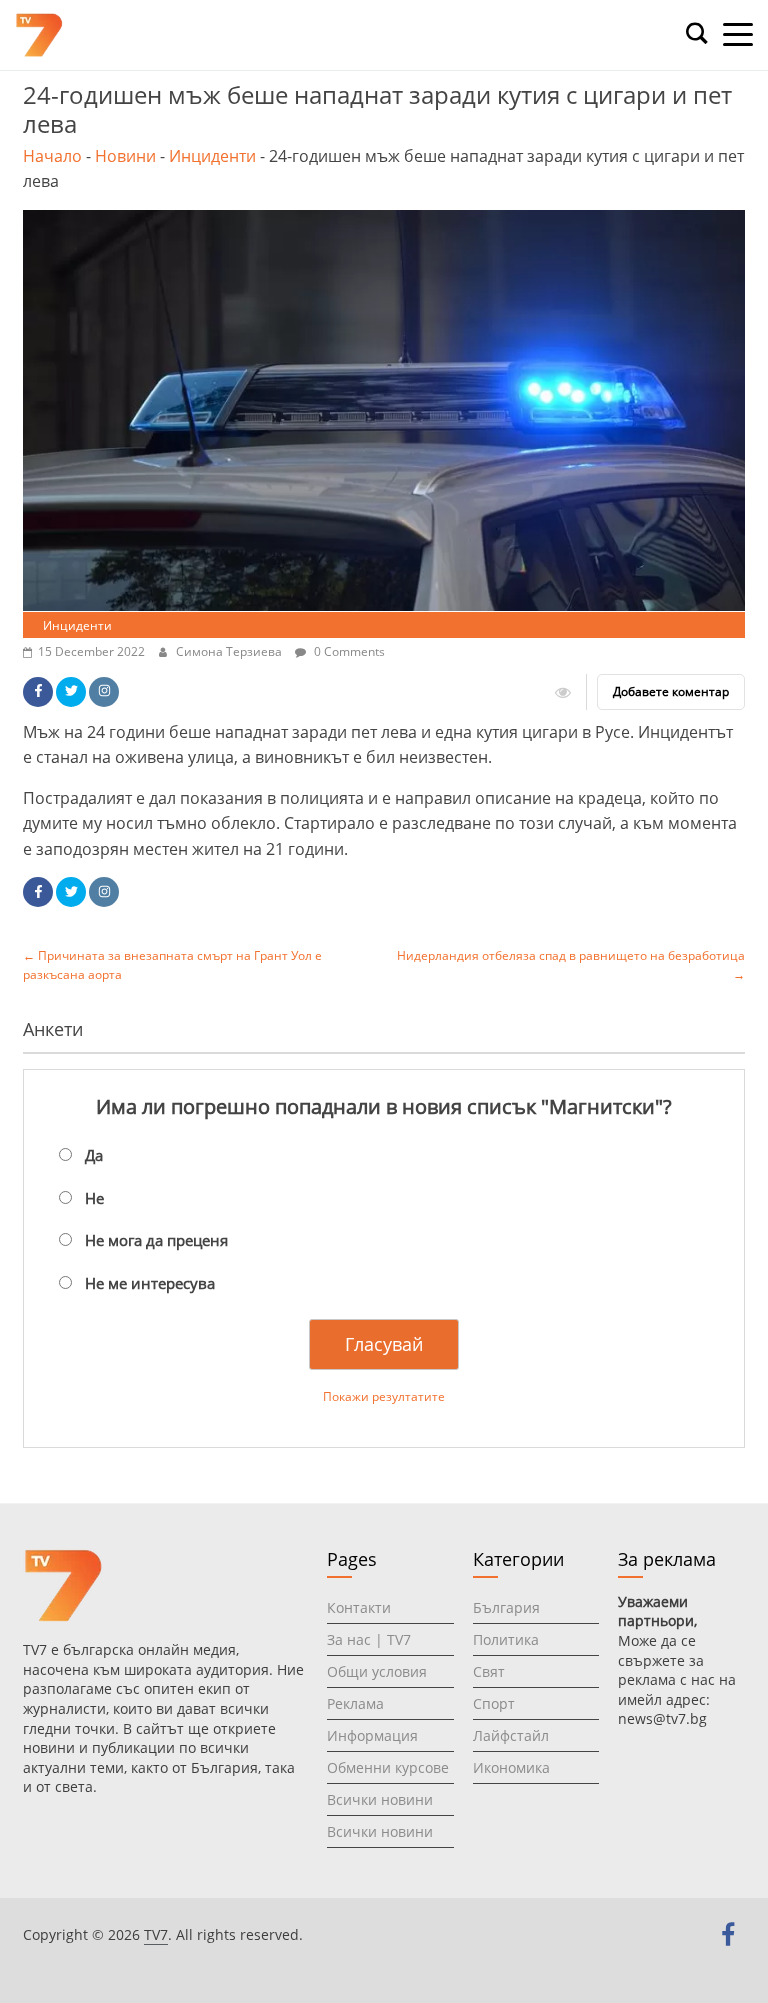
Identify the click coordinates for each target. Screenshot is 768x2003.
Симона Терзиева (230, 651)
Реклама (355, 1703)
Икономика (511, 1767)
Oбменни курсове (388, 1767)
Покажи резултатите (384, 1396)
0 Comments (348, 651)
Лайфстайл (511, 1735)
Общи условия (377, 1671)
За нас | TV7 (369, 1639)
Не (94, 1198)
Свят (489, 1671)
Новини (125, 156)
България (506, 1607)
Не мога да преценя (156, 1240)
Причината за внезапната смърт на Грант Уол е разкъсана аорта (172, 965)
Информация (372, 1735)
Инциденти (212, 156)
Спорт (494, 1703)
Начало (52, 156)
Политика (506, 1639)
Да (94, 1155)
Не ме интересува (150, 1283)
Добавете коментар (671, 691)
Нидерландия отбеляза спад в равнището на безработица (571, 965)
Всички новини (380, 1799)
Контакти (359, 1607)
